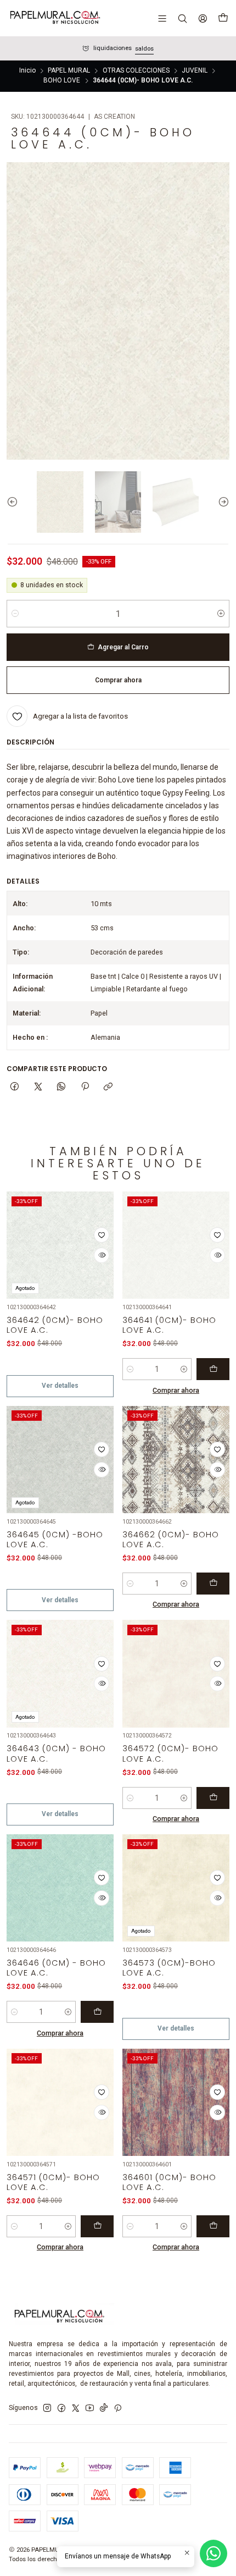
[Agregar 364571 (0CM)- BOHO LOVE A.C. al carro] (97, 2226)
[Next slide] (221, 502)
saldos (144, 49)
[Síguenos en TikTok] (104, 2408)
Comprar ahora (176, 1390)
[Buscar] (182, 18)
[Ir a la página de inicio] (54, 18)
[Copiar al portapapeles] (108, 1087)
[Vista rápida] (102, 1255)
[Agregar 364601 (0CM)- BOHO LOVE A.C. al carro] (213, 2226)
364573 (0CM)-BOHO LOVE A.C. (169, 1968)
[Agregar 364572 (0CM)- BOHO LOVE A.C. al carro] (213, 1798)
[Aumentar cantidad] (221, 614)
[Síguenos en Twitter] (76, 2408)
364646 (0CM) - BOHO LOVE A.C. (56, 1968)
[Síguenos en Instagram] (47, 2408)
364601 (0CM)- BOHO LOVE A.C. (169, 2182)
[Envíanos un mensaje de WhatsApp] (213, 2553)
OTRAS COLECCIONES (136, 71)
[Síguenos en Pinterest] (118, 2408)
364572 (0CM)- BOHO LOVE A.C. (170, 1753)
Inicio (27, 71)
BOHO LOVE (62, 81)
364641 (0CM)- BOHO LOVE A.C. (169, 1325)
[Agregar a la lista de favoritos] (102, 1235)
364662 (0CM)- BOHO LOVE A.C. (171, 1540)
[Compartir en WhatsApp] (61, 1087)
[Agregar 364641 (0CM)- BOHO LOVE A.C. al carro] (213, 1369)
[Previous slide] (15, 502)
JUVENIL (195, 71)
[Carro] (223, 18)
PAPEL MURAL (69, 71)
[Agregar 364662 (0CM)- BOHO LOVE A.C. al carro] (213, 1584)
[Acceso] (203, 18)
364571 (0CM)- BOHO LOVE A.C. (53, 2182)
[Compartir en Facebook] (15, 1087)
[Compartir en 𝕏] (38, 1087)
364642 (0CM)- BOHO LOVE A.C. (55, 1325)
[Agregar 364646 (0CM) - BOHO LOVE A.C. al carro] (97, 2012)
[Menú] (162, 18)
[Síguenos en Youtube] (90, 2408)
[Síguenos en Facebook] (61, 2408)
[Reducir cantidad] (15, 614)
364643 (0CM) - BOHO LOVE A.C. (56, 1753)
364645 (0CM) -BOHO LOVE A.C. (55, 1540)
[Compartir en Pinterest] (85, 1087)
